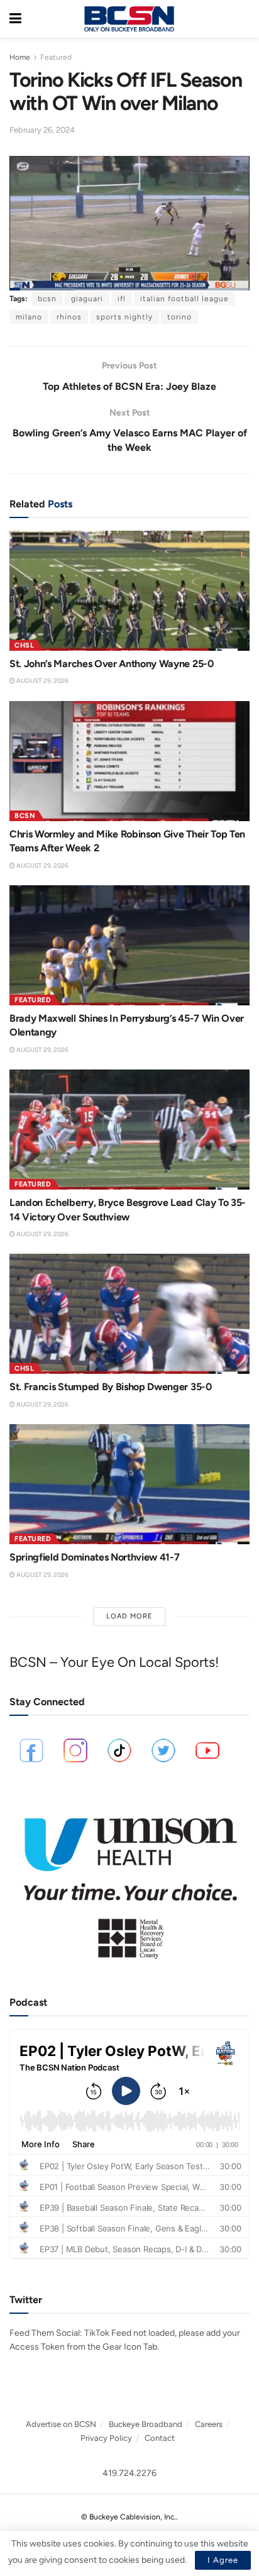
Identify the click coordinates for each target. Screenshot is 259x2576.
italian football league (185, 299)
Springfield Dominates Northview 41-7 (94, 1557)
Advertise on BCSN (61, 2424)
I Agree (223, 2560)
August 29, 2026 (42, 681)
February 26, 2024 (42, 130)
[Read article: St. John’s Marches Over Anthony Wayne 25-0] (129, 591)
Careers (209, 2424)
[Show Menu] (15, 19)
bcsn (47, 299)
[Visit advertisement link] (129, 1882)
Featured (56, 57)
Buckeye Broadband (146, 2424)
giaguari (87, 299)
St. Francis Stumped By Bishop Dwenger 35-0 (111, 1387)
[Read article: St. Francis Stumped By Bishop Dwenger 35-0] (129, 1314)
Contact (160, 2438)
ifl (122, 299)
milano (29, 317)
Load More (129, 1616)
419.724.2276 (129, 2473)
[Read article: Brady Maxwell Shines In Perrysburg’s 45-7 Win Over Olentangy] (129, 945)
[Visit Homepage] (129, 19)
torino (179, 317)
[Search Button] (243, 19)
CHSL (24, 645)
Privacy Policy (106, 2438)
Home (20, 57)
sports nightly (124, 317)
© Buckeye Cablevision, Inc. (129, 2517)
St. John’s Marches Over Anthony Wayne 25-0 (112, 664)
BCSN (25, 816)
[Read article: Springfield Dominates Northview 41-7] (129, 1484)
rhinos (69, 317)
